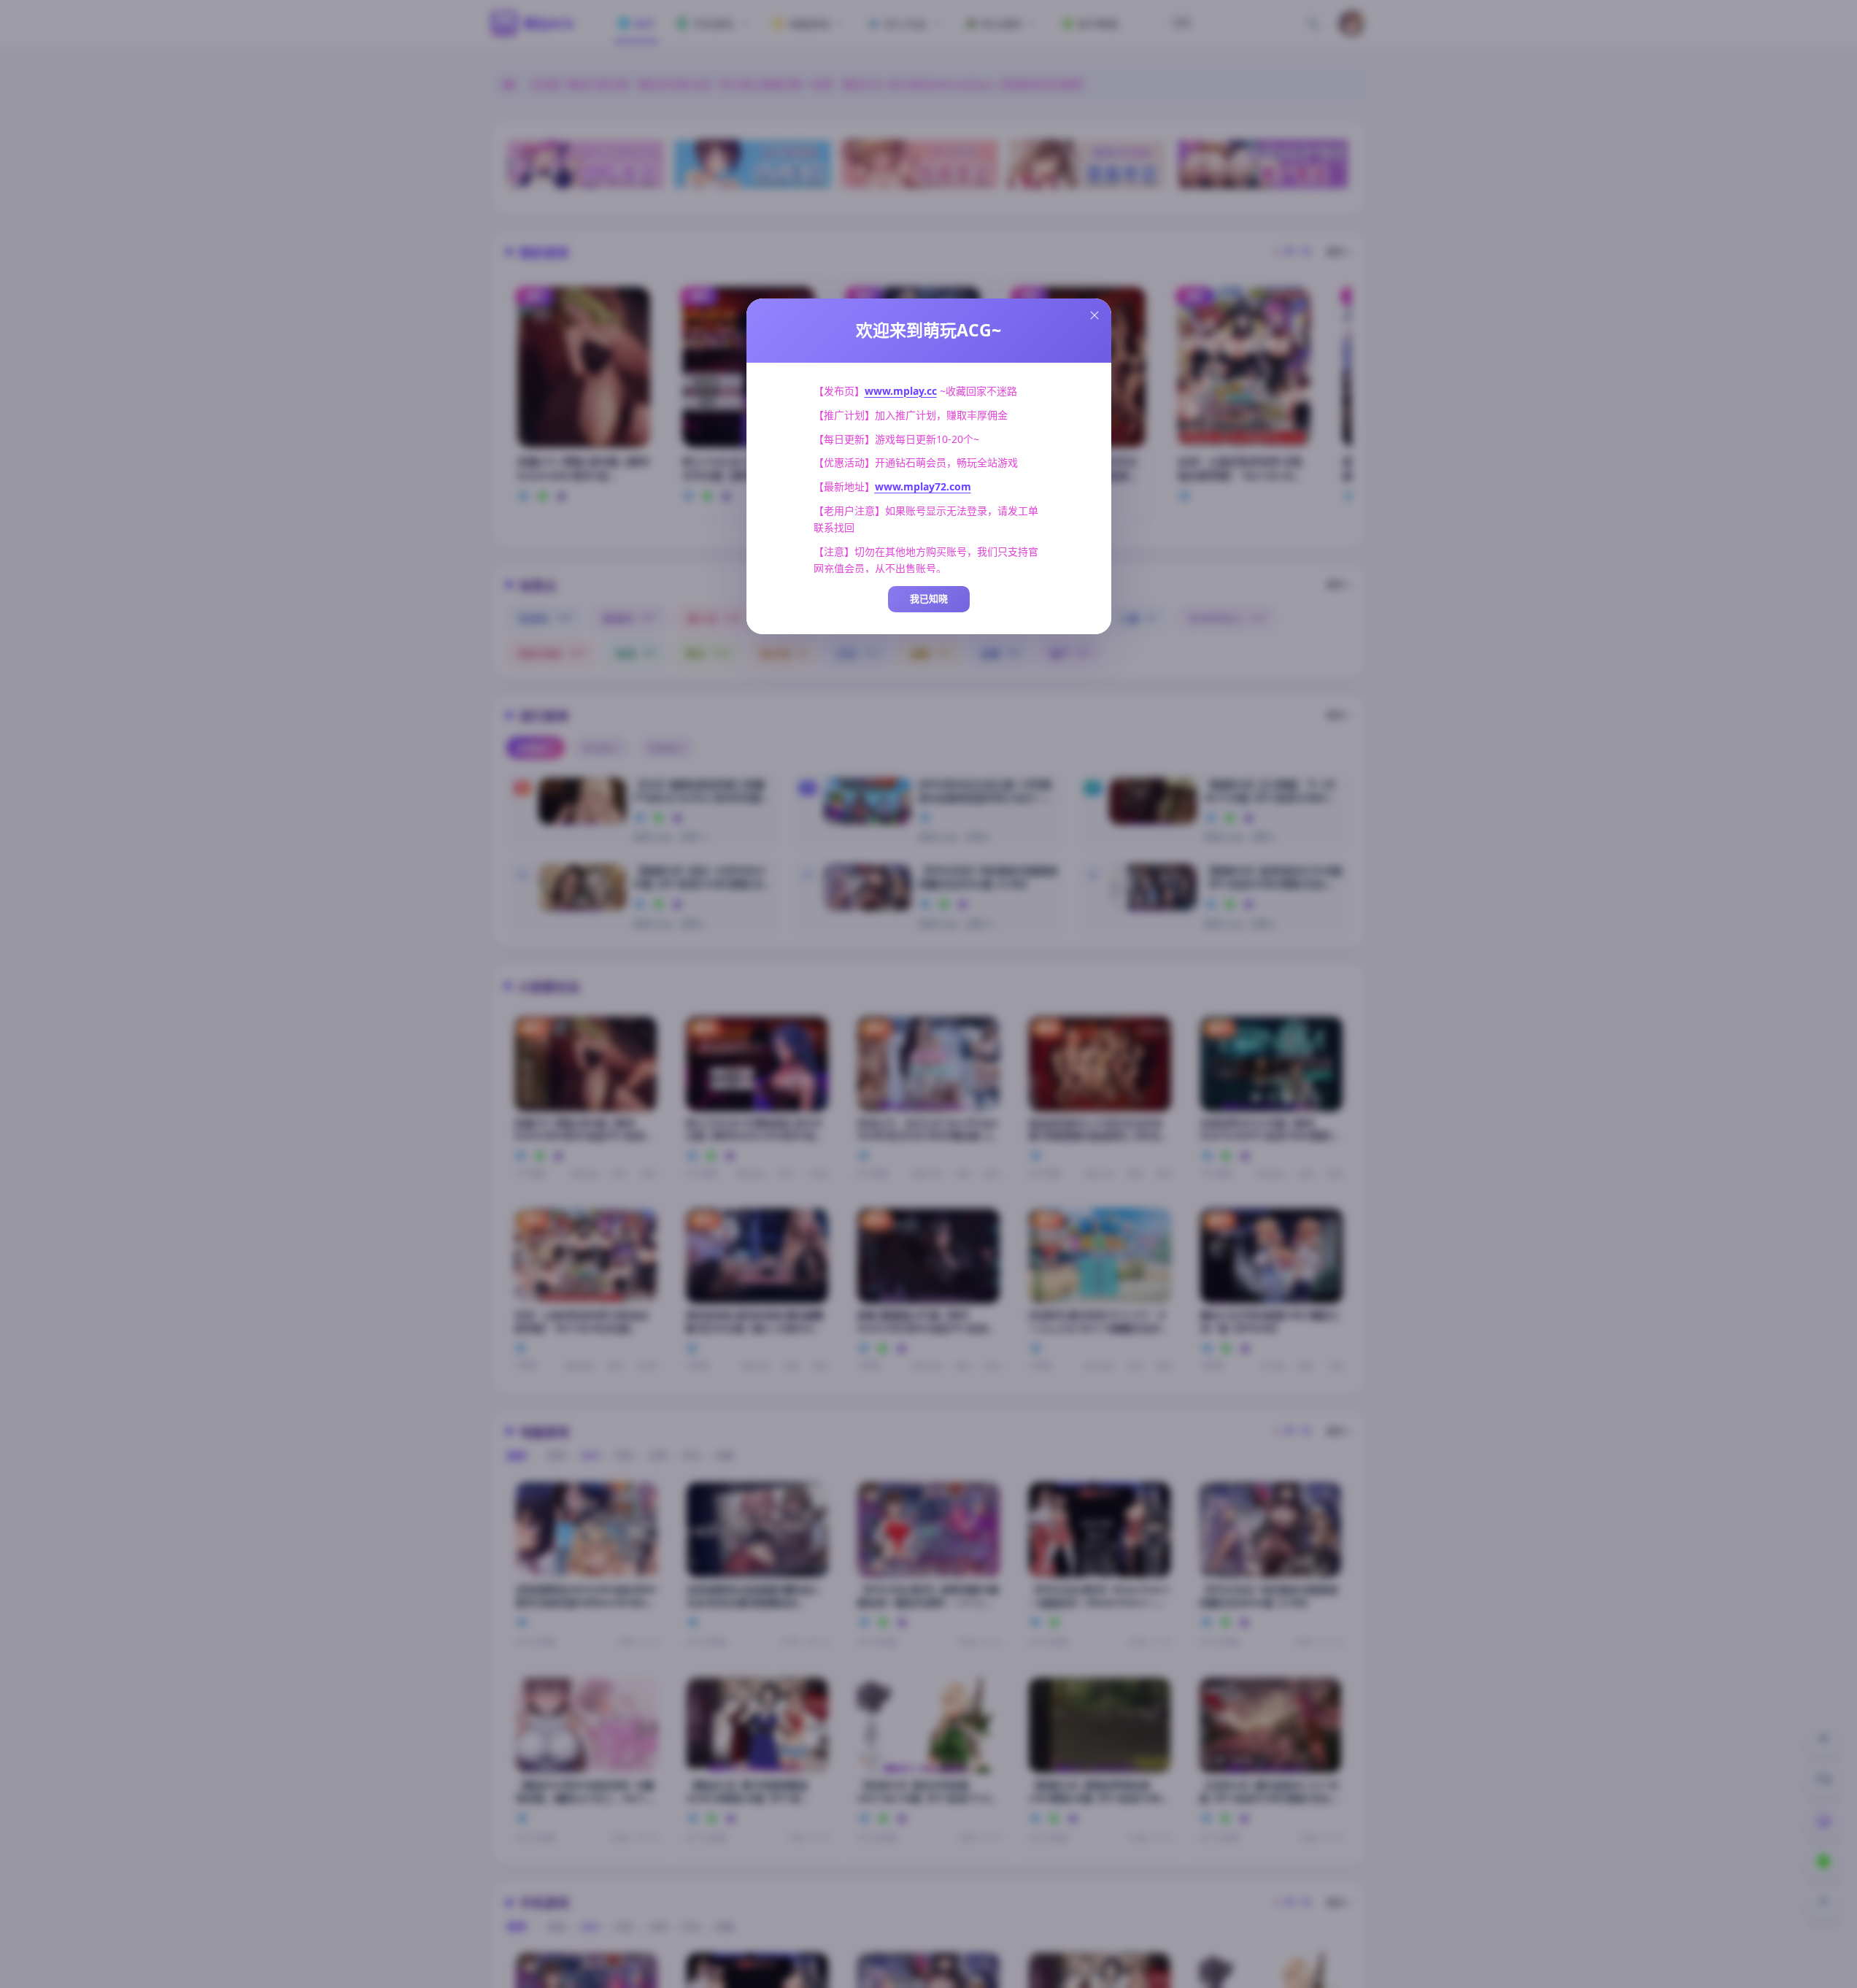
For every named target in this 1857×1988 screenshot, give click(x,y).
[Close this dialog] (1094, 315)
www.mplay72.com (923, 486)
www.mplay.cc (901, 391)
